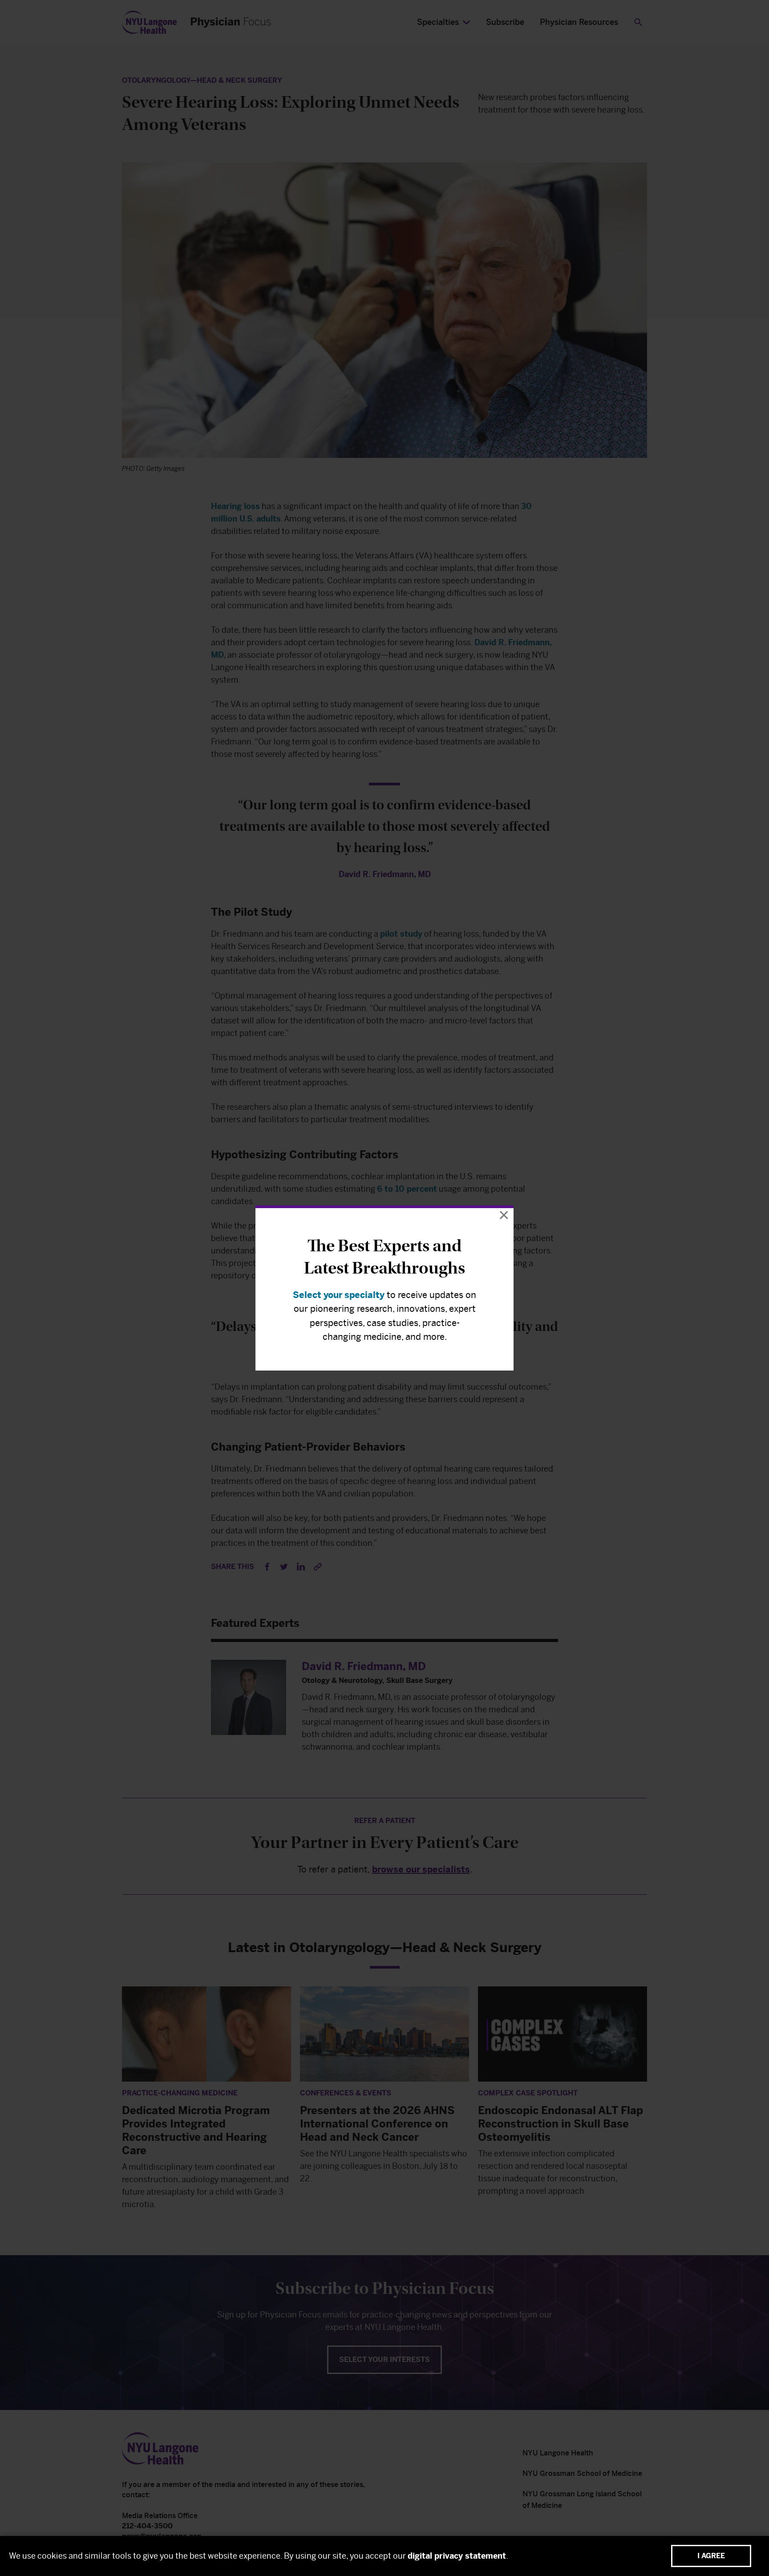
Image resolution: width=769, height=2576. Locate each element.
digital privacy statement (457, 2556)
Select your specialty (339, 1295)
